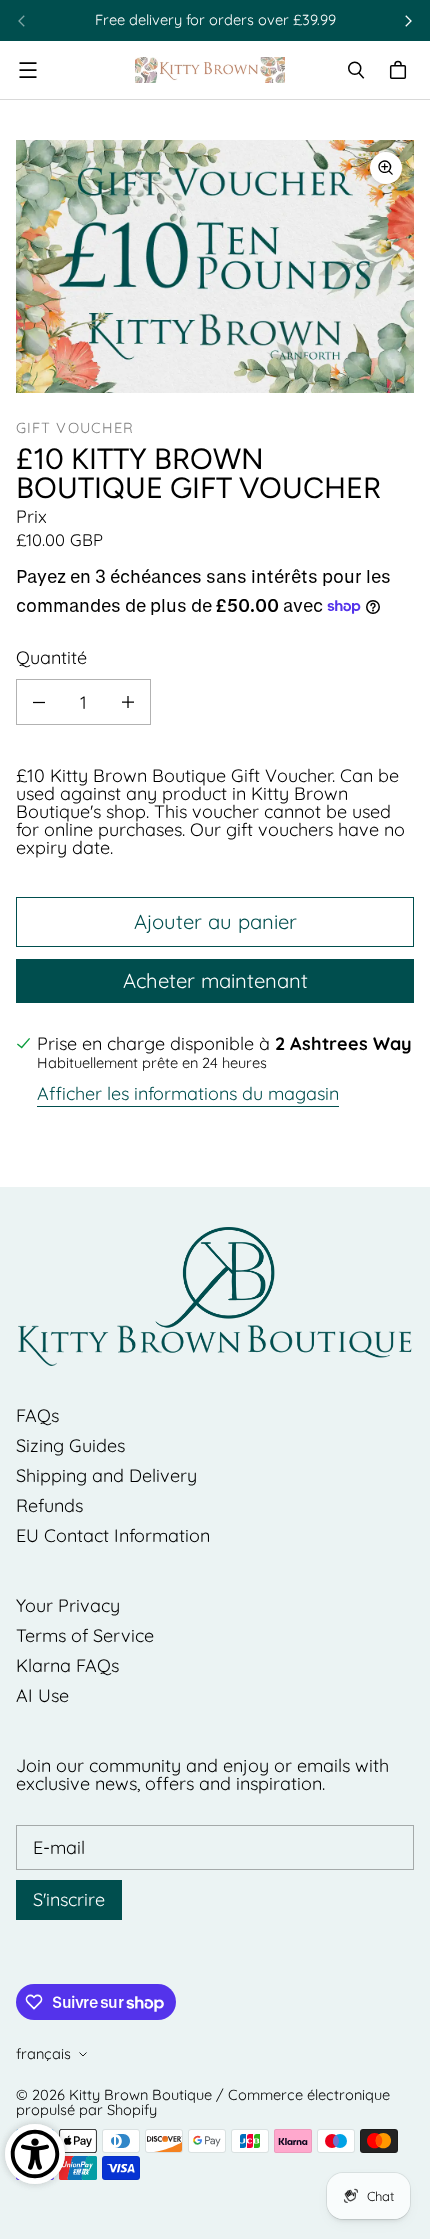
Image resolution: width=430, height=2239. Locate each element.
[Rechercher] (356, 70)
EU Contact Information (113, 1535)
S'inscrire (69, 1899)
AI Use (42, 1695)
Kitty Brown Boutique (140, 2094)
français (43, 2053)
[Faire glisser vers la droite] (408, 21)
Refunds (49, 1505)
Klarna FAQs (67, 1665)
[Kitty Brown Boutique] (210, 70)
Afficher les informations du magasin (188, 1095)
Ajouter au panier (215, 921)
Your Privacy (68, 1605)
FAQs (37, 1415)
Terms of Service (85, 1635)
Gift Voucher (75, 427)
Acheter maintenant (215, 980)
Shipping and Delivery (106, 1475)
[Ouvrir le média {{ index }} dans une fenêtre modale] (215, 267)
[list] (215, 266)
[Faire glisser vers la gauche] (22, 21)
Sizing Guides (70, 1445)
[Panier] (401, 70)
